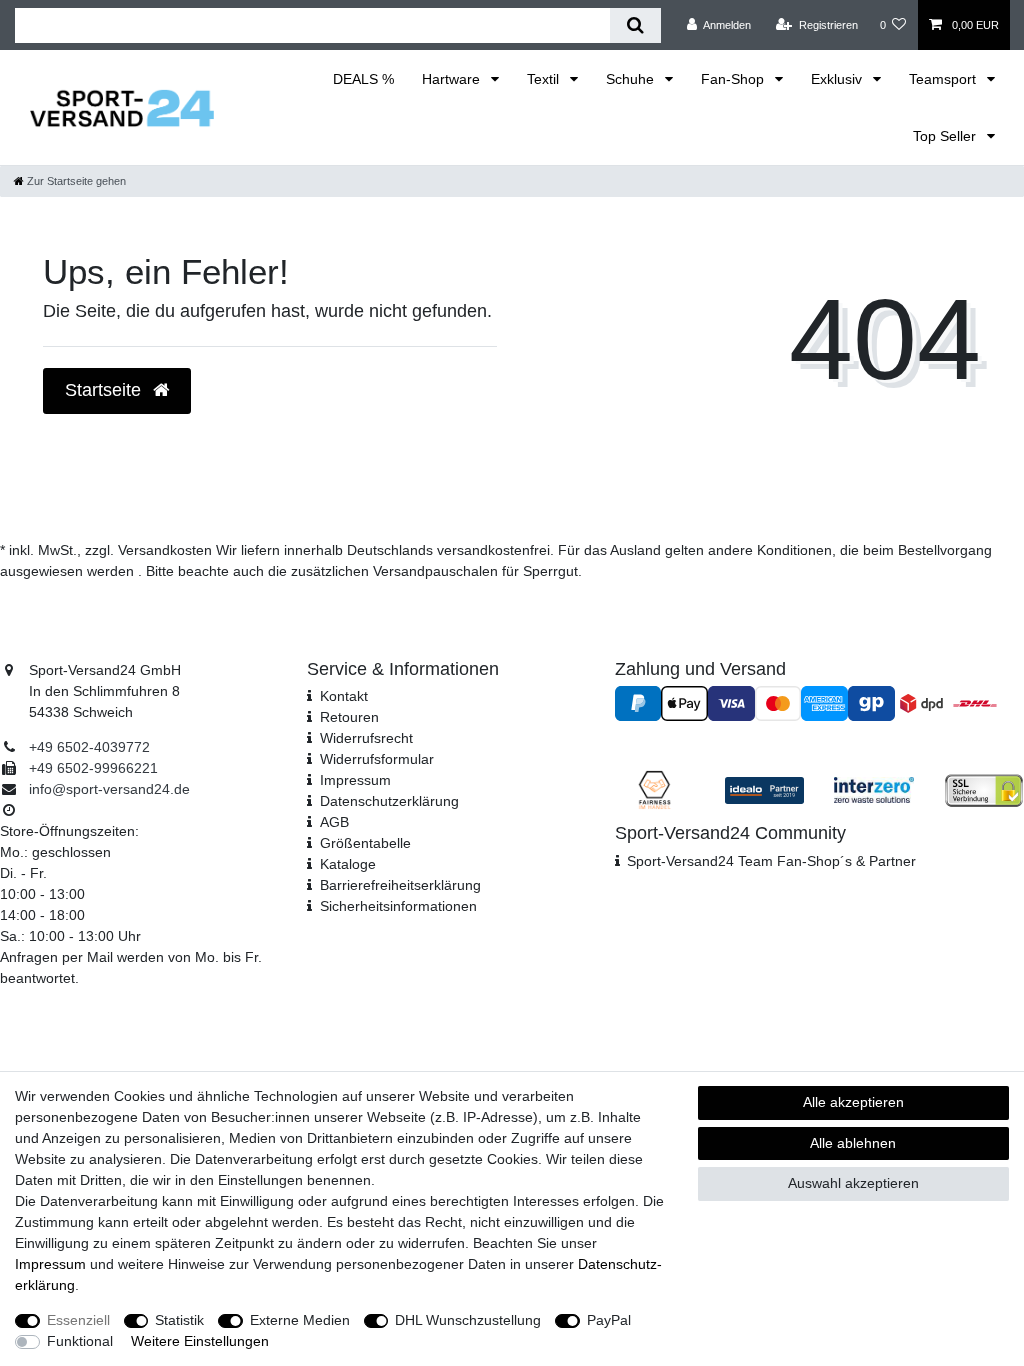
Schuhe (632, 79)
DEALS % (363, 79)
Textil (545, 79)
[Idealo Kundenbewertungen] (765, 789)
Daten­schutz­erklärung (389, 801)
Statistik (179, 1320)
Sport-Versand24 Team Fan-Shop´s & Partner (771, 861)
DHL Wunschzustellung (468, 1320)
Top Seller (946, 136)
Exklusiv (838, 79)
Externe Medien (300, 1320)
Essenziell (78, 1320)
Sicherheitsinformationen (398, 906)
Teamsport (944, 79)
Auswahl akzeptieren (853, 1183)
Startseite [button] (105, 390)
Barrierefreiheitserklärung (400, 885)
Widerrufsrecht (366, 738)
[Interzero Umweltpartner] (874, 789)
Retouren (349, 717)
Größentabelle (365, 843)
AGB (334, 822)
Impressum (355, 780)
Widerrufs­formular (377, 759)
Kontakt (344, 696)
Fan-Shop (734, 79)
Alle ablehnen (853, 1143)
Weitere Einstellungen (200, 1341)
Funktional (80, 1341)
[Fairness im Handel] (655, 789)
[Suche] (635, 25)
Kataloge (348, 864)
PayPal (609, 1320)
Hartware (453, 79)
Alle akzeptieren (853, 1102)
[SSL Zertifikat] (984, 789)
